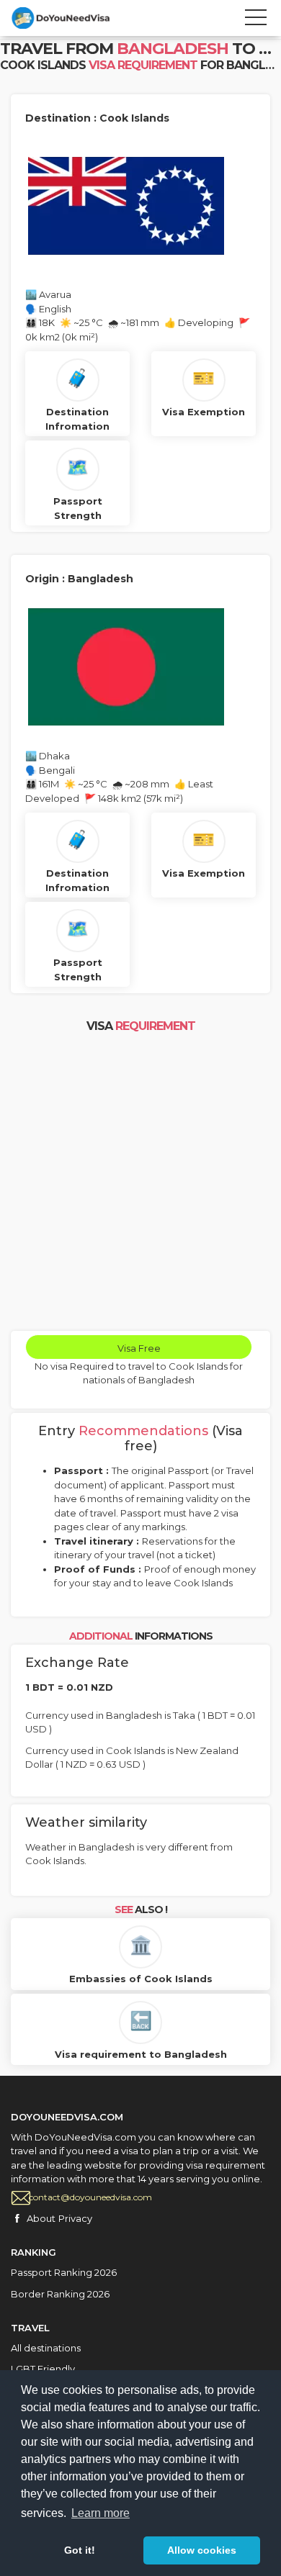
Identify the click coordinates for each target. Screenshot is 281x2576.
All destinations (46, 2348)
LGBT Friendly (43, 2369)
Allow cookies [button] (202, 2550)
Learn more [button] (101, 2513)
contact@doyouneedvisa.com (90, 2197)
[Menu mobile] (256, 20)
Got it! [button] (80, 2550)
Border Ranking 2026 (60, 2294)
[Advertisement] (140, 1183)
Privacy (75, 2218)
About (41, 2218)
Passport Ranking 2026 (64, 2272)
